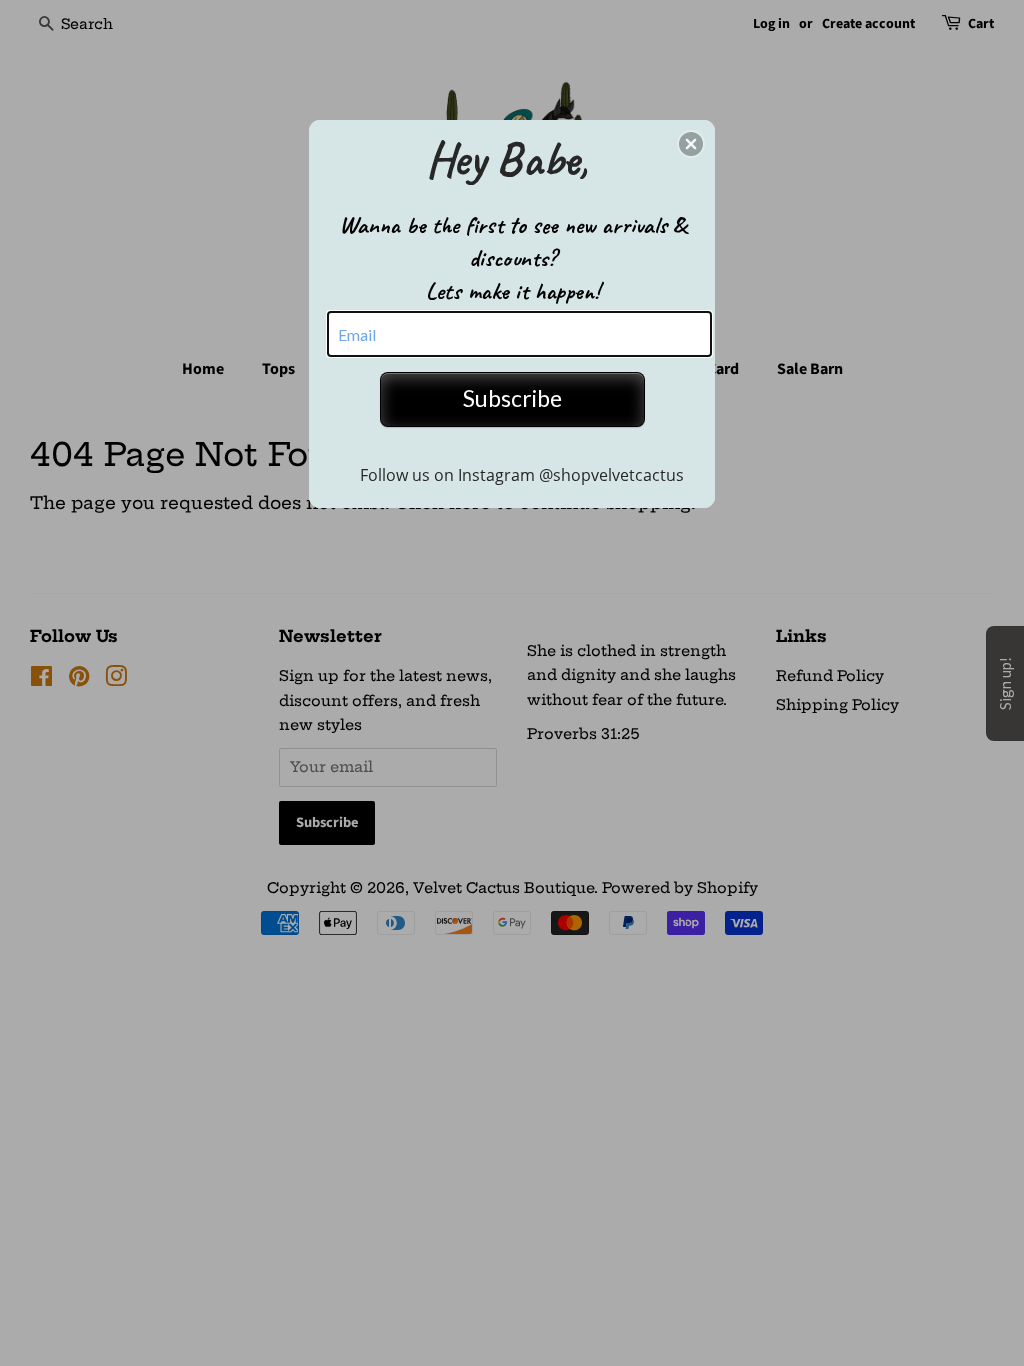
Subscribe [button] (512, 398)
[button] (691, 144)
